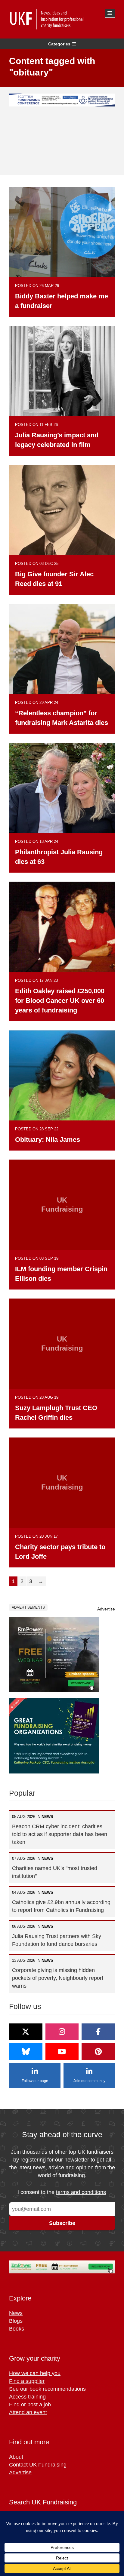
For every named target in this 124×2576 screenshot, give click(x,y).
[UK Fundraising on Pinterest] (98, 2052)
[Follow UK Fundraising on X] (26, 2032)
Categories (59, 44)
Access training (27, 2397)
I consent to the (62, 2192)
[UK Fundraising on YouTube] (62, 2052)
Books (17, 2329)
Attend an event (28, 2412)
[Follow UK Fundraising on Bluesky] (26, 2052)
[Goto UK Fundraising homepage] (60, 19)
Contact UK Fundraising (38, 2465)
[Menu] (110, 13)
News (16, 2313)
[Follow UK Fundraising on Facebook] (98, 2032)
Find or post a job (30, 2405)
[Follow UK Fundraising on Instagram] (62, 2032)
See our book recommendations (47, 2389)
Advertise (106, 1609)
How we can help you (35, 2373)
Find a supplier (27, 2381)
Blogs (16, 2321)
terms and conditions (81, 2192)
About (16, 2457)
